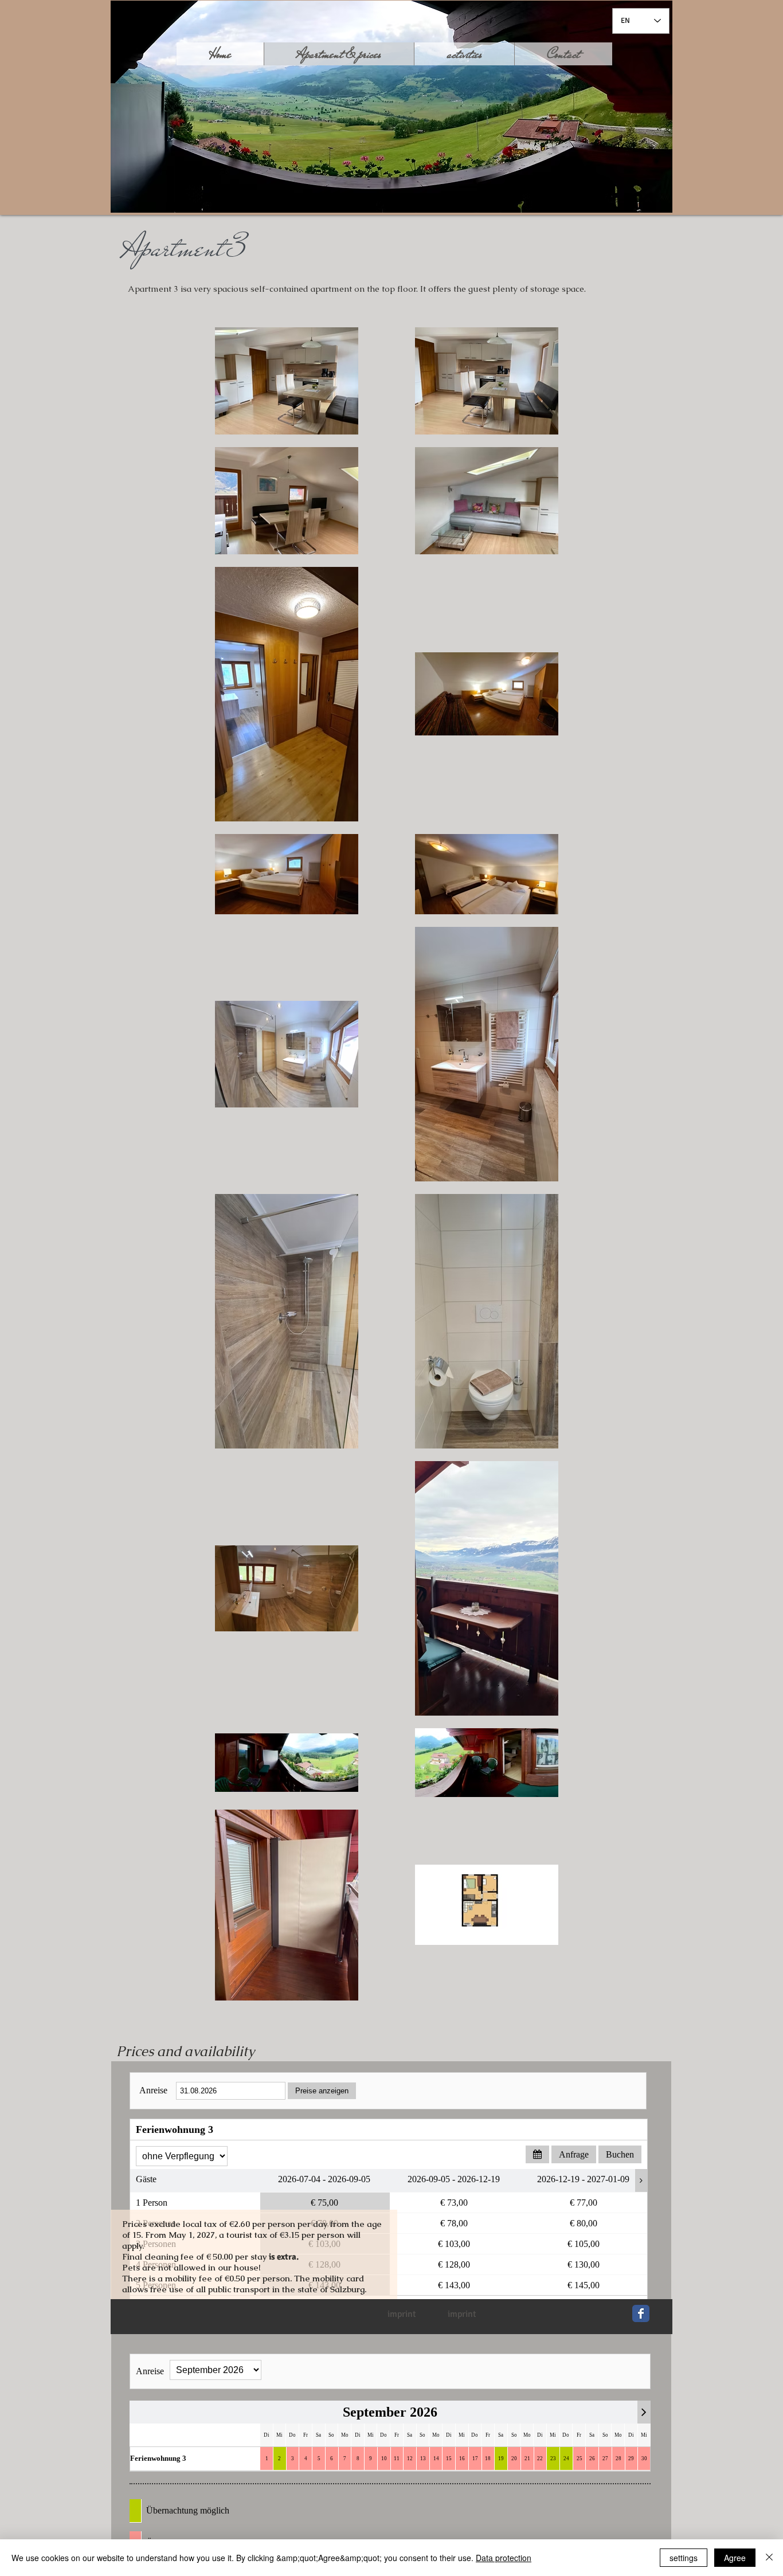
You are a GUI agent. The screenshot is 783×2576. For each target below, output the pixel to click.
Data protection (504, 2558)
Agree (735, 2558)
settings (684, 2558)
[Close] (769, 2558)
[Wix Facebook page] (641, 2313)
